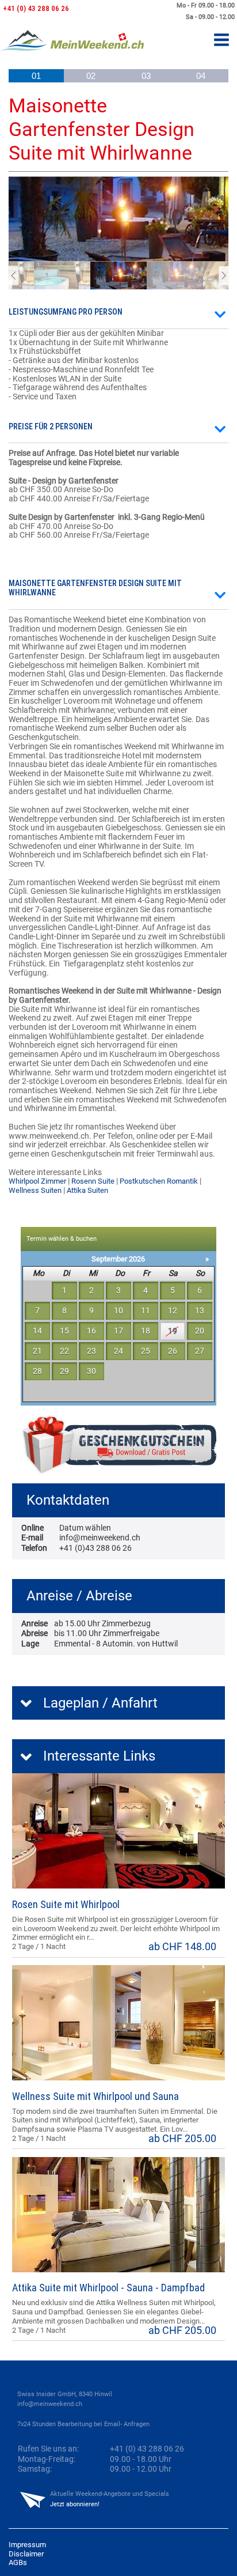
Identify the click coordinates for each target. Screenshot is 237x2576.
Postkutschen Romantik (159, 1181)
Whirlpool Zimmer (37, 1181)
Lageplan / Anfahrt (100, 1703)
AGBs (18, 2562)
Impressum (27, 2545)
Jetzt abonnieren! (75, 2504)
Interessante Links (99, 1756)
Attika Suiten (87, 1190)
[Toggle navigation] (221, 41)
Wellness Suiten (35, 1190)
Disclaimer (26, 2554)
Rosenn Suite (93, 1181)
